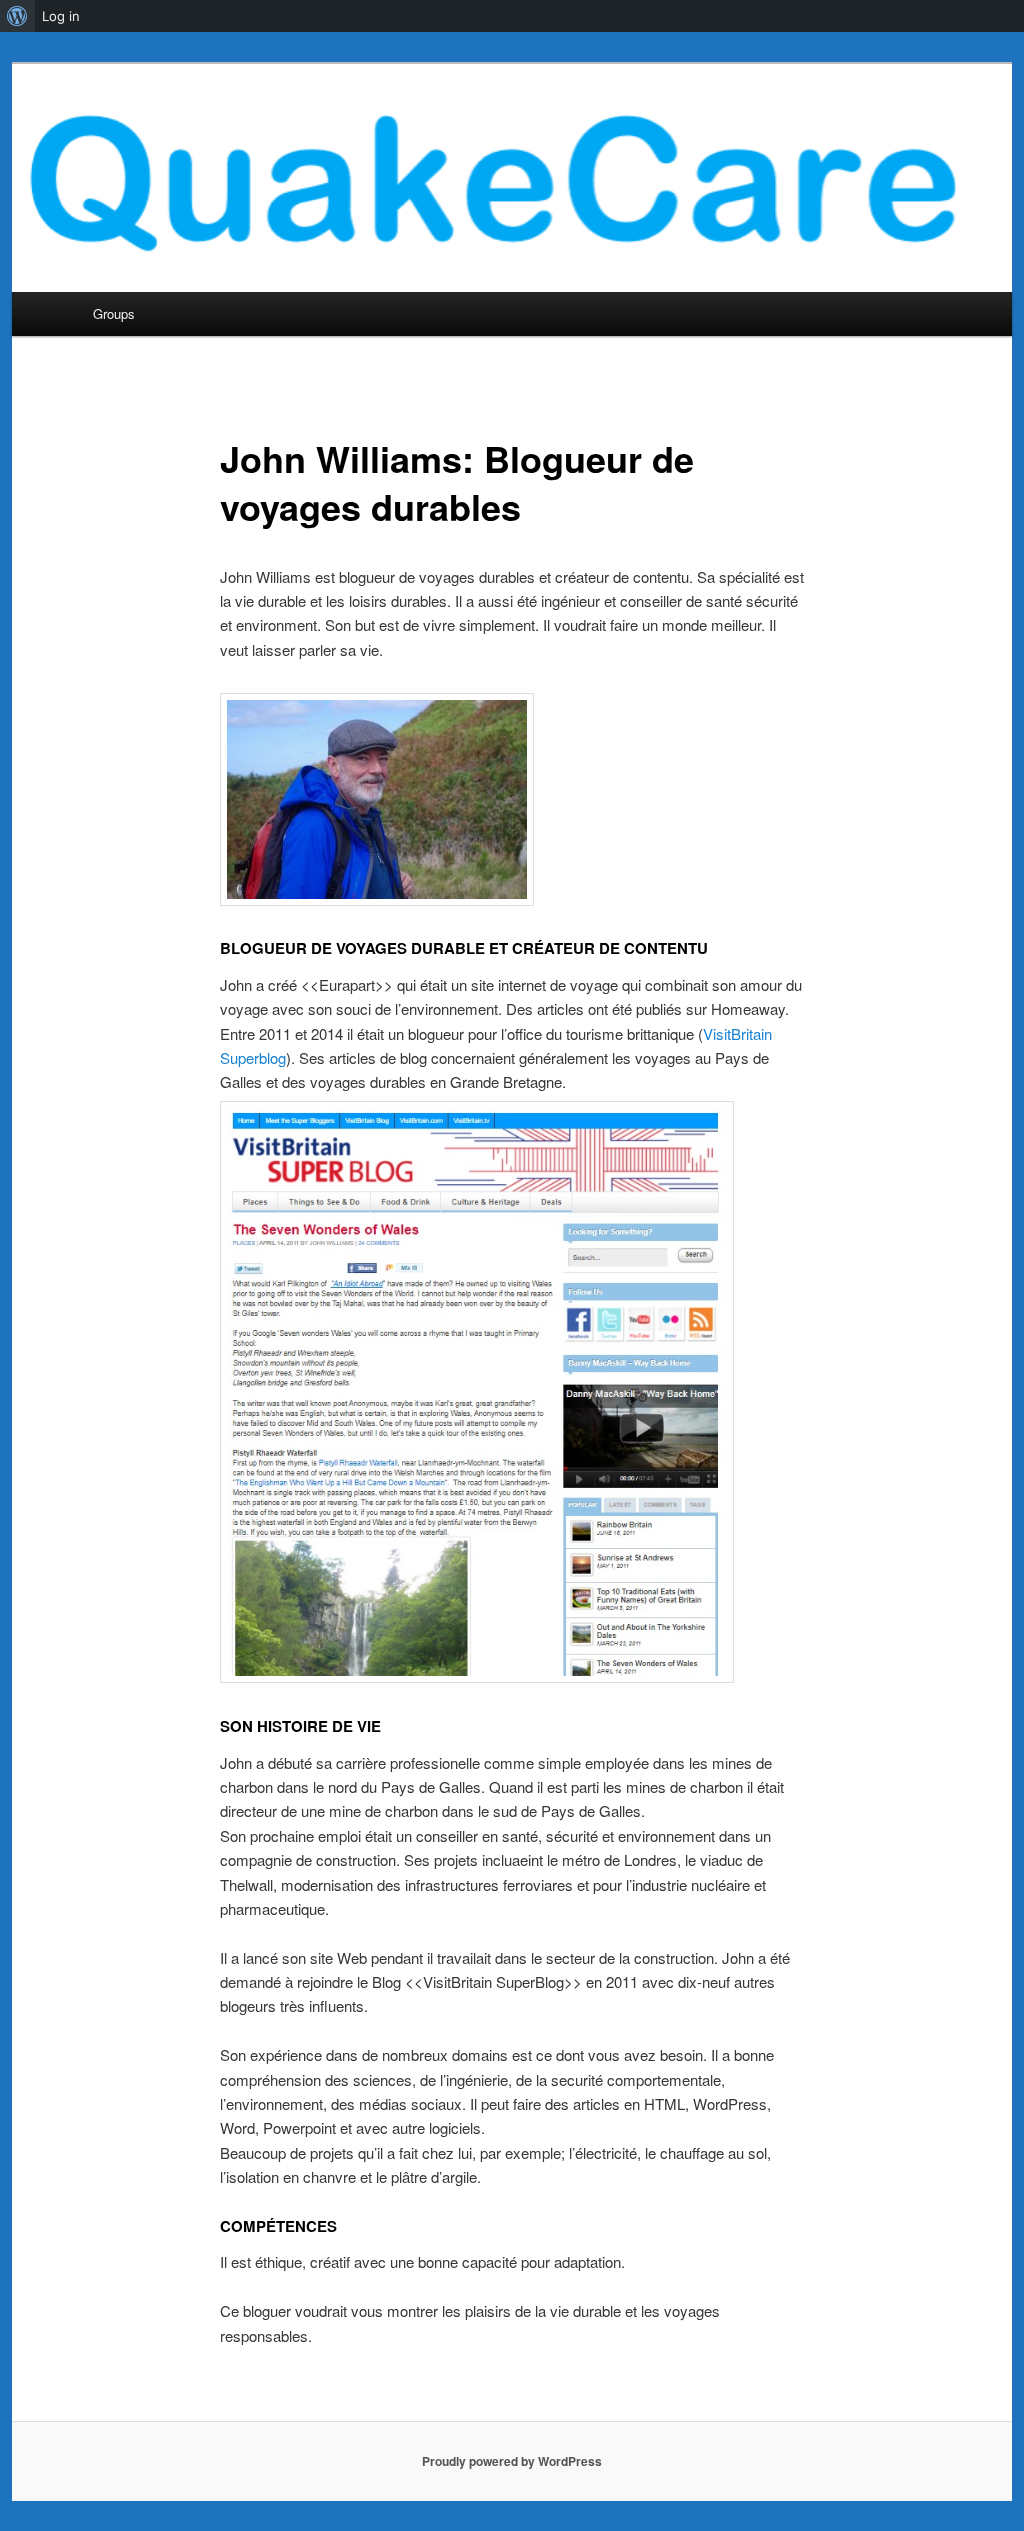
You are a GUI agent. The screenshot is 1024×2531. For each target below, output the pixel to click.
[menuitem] (17, 16)
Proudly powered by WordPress (512, 2461)
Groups (114, 313)
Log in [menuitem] (61, 16)
